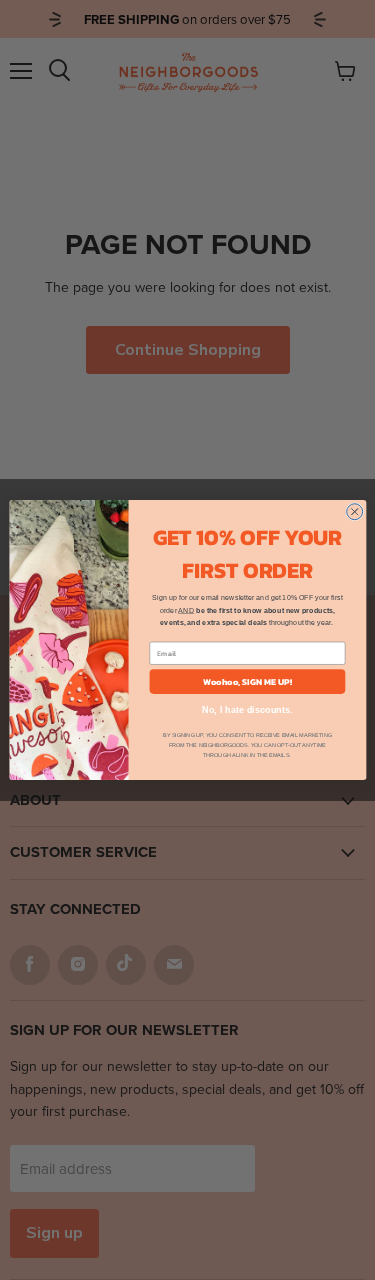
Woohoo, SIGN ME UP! (247, 682)
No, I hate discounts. (247, 710)
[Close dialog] (354, 512)
